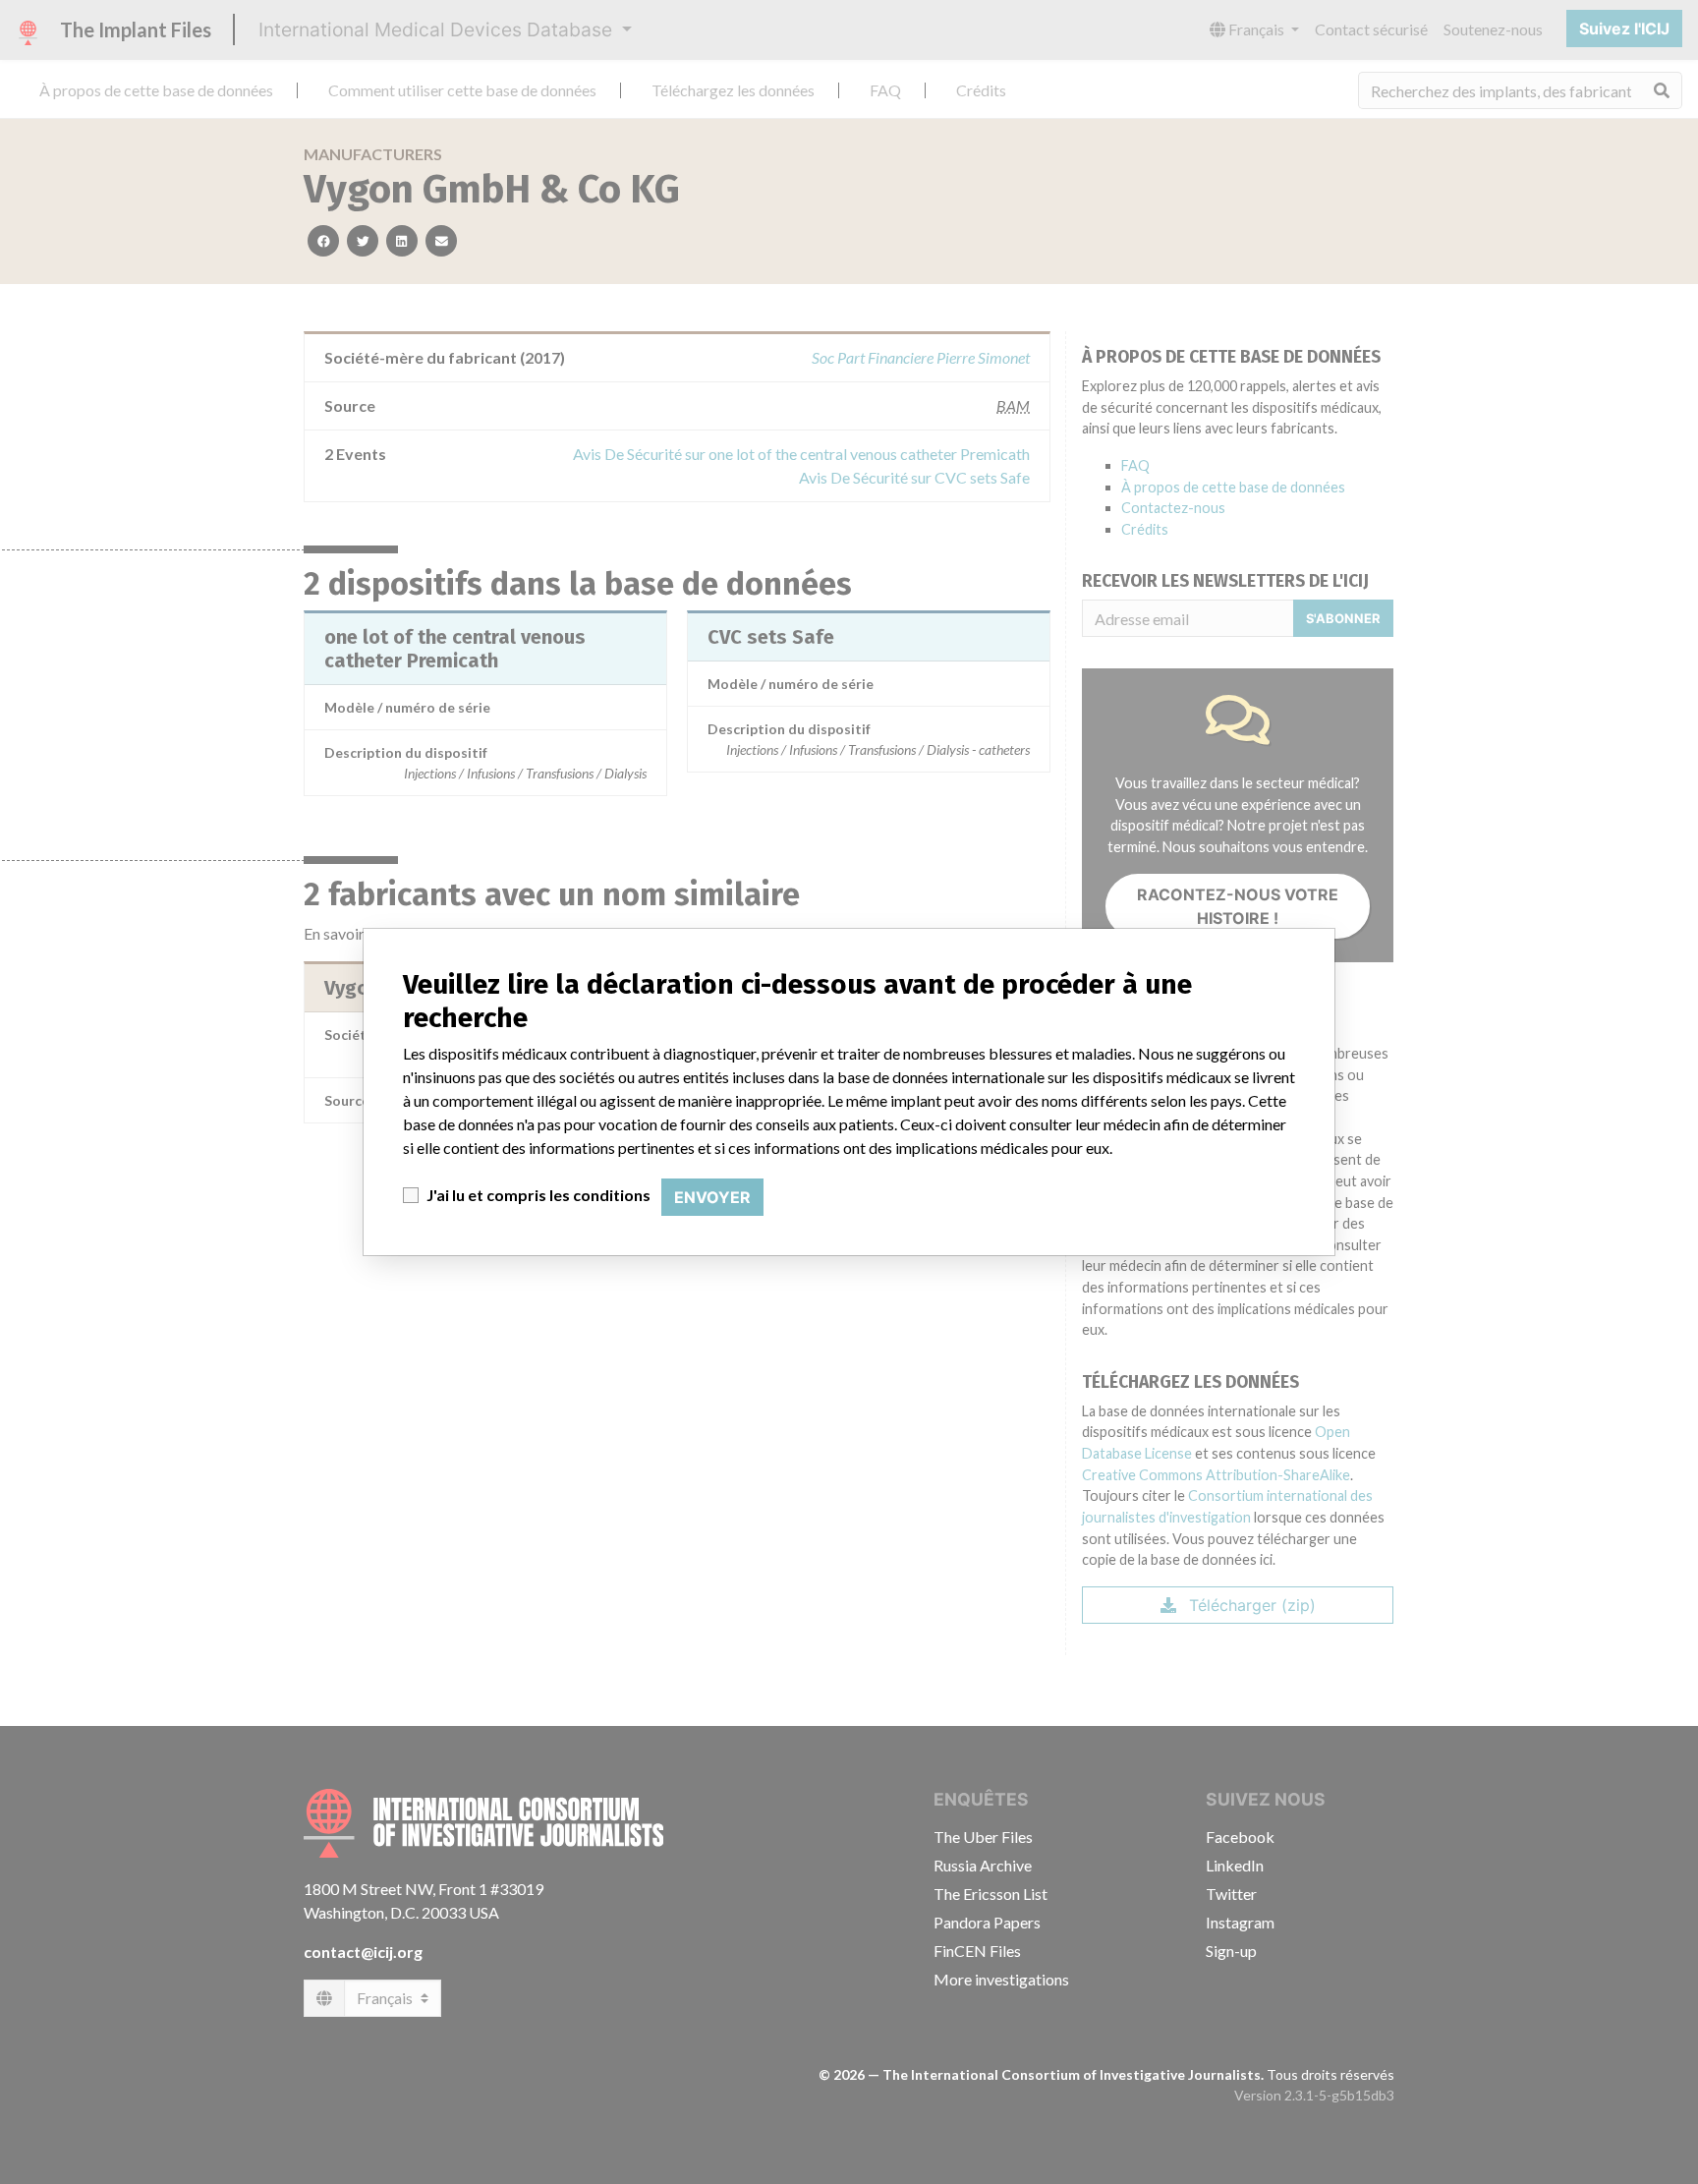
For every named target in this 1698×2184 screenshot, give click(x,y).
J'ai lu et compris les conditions (538, 1195)
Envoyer (712, 1197)
